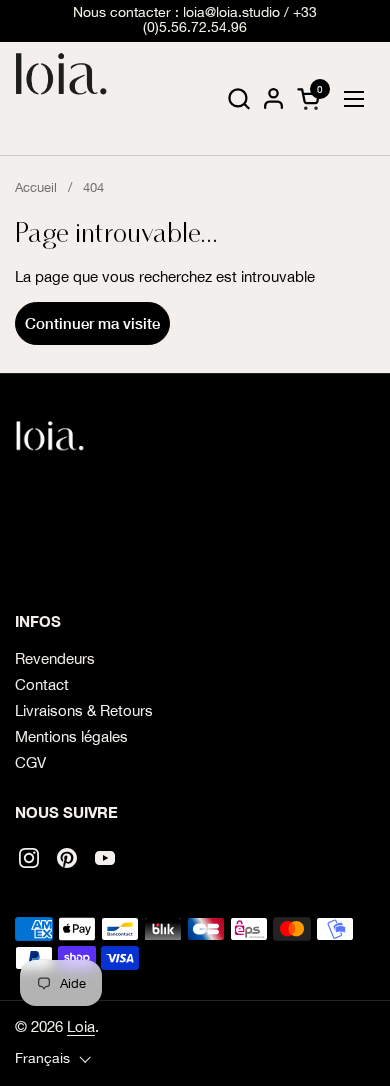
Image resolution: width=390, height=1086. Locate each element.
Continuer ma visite (92, 323)
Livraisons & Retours (84, 710)
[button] (238, 98)
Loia (81, 1026)
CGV (30, 762)
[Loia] (62, 99)
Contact (42, 684)
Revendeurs (55, 658)
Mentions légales (71, 736)
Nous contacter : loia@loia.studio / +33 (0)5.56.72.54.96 (195, 20)
